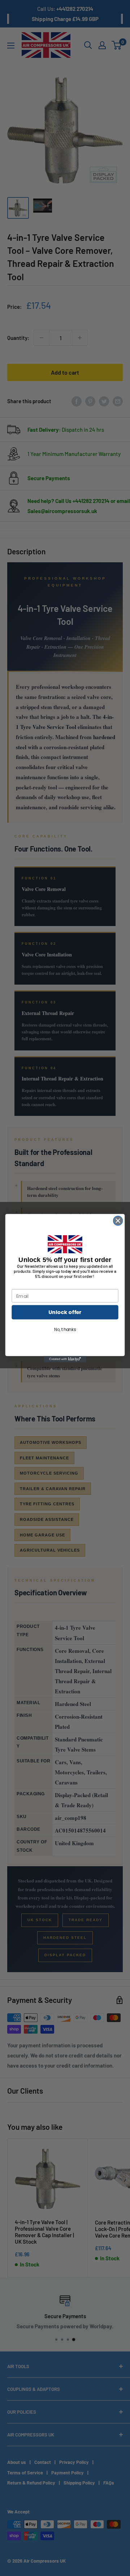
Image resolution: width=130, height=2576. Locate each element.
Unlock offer (65, 1312)
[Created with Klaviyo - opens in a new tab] (65, 1359)
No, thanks (65, 1329)
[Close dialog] (118, 1221)
